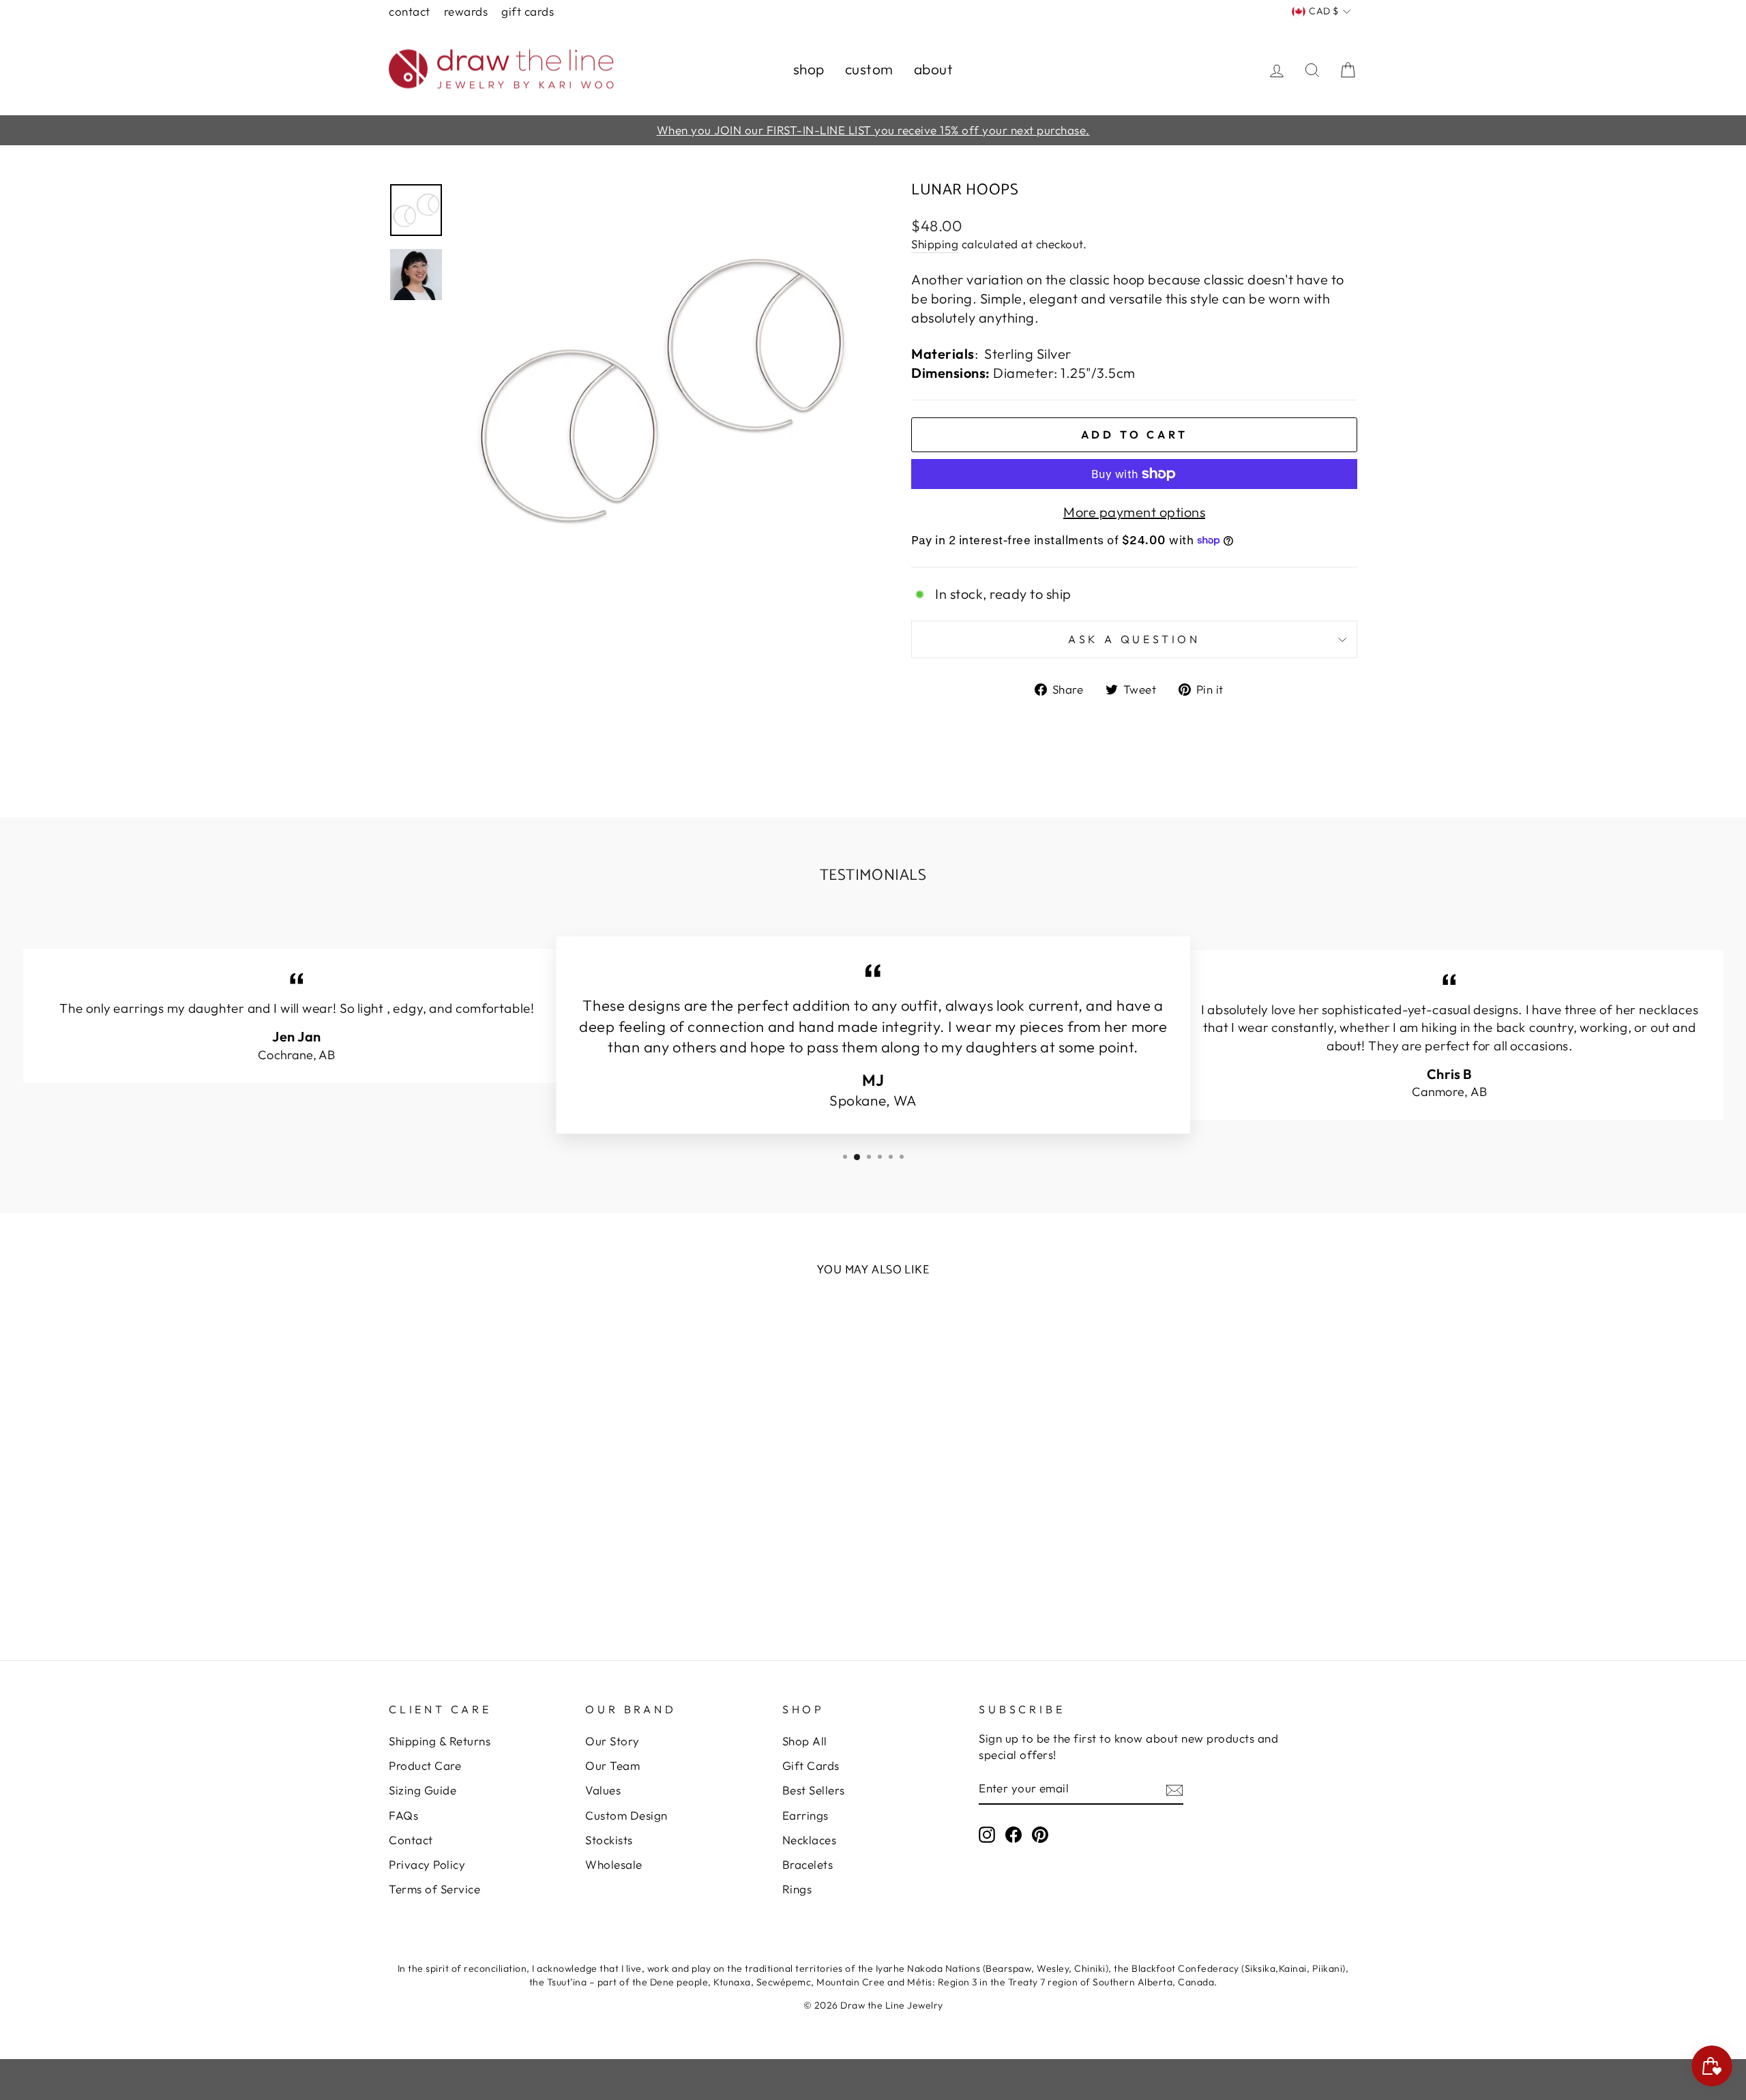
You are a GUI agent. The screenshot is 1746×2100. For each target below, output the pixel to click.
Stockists (609, 1840)
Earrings (805, 1815)
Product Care (425, 1765)
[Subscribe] (1174, 1789)
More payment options (1134, 512)
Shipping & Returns (440, 1741)
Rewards (466, 11)
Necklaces (810, 1840)
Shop (809, 69)
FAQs (403, 1815)
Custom (869, 69)
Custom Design (626, 1815)
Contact (410, 11)
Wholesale (614, 1864)
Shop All (805, 1741)
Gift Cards (528, 11)
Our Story (612, 1741)
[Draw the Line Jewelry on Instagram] (987, 1834)
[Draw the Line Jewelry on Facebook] (1013, 1834)
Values (603, 1790)
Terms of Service (434, 1889)
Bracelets (808, 1864)
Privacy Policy (427, 1864)
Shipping (935, 244)
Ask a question (1134, 639)
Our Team (612, 1765)
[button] (56, 2044)
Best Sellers (814, 1790)
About (934, 69)
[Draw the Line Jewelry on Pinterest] (1040, 1834)
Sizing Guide (423, 1790)
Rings (797, 1889)
